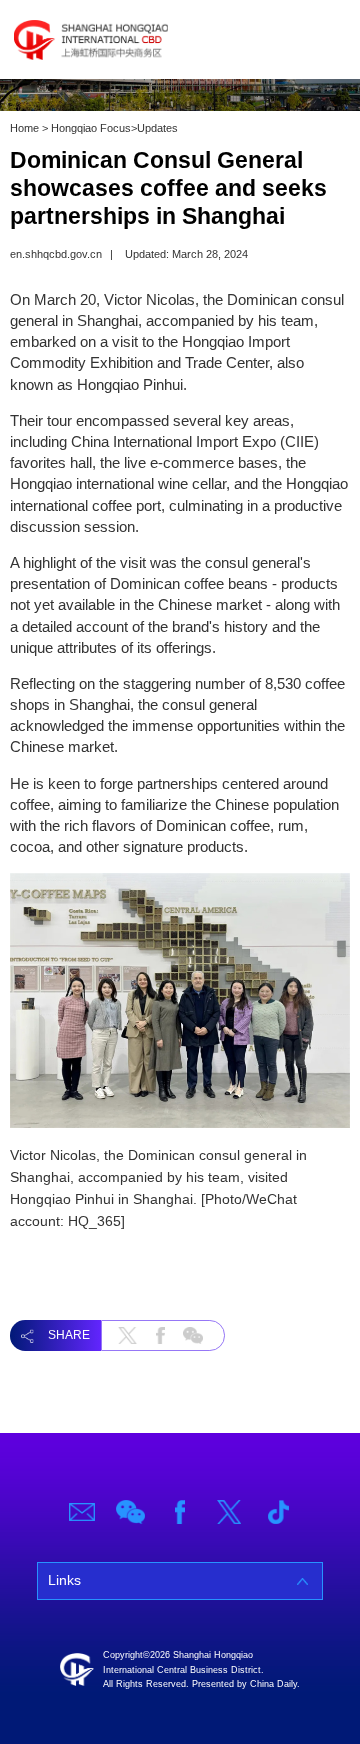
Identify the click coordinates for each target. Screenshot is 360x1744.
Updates (157, 128)
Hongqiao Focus (91, 128)
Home (24, 128)
